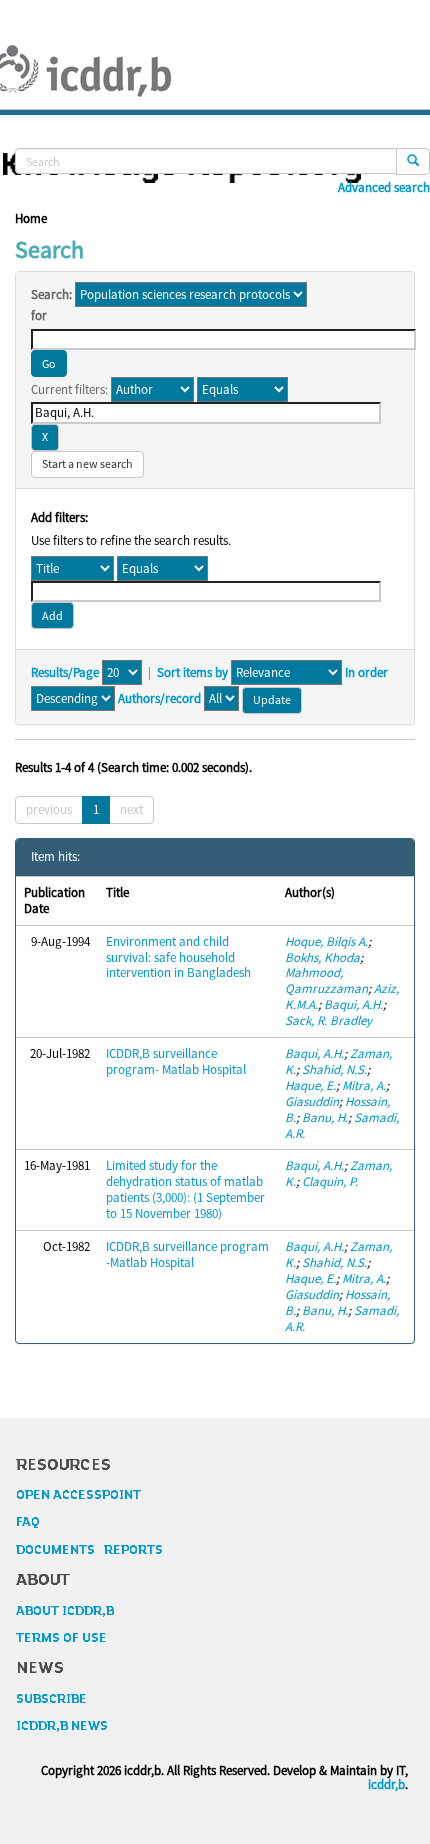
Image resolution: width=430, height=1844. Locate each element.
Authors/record (159, 699)
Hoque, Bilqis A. (326, 941)
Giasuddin (312, 1101)
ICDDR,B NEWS (62, 1726)
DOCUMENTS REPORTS (89, 1550)
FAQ (28, 1522)
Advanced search (384, 188)
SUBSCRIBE (51, 1699)
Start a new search (87, 463)
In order (366, 673)
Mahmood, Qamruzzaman (326, 980)
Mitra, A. (364, 1085)
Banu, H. (325, 1117)
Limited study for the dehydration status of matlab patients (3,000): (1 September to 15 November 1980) (185, 1189)
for (39, 316)
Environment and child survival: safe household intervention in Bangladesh (178, 957)
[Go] (413, 161)
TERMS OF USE (61, 1638)
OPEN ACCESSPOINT (78, 1495)
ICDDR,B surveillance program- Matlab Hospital (176, 1061)
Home (31, 218)
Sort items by (192, 673)
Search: (51, 295)
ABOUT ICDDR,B (65, 1611)
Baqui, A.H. (353, 1004)
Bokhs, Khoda (322, 957)
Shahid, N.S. (334, 1069)
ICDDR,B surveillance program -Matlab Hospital (187, 1254)
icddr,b (386, 1784)
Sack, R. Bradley (328, 1020)
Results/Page (65, 673)
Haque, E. (310, 1085)
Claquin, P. (330, 1181)
